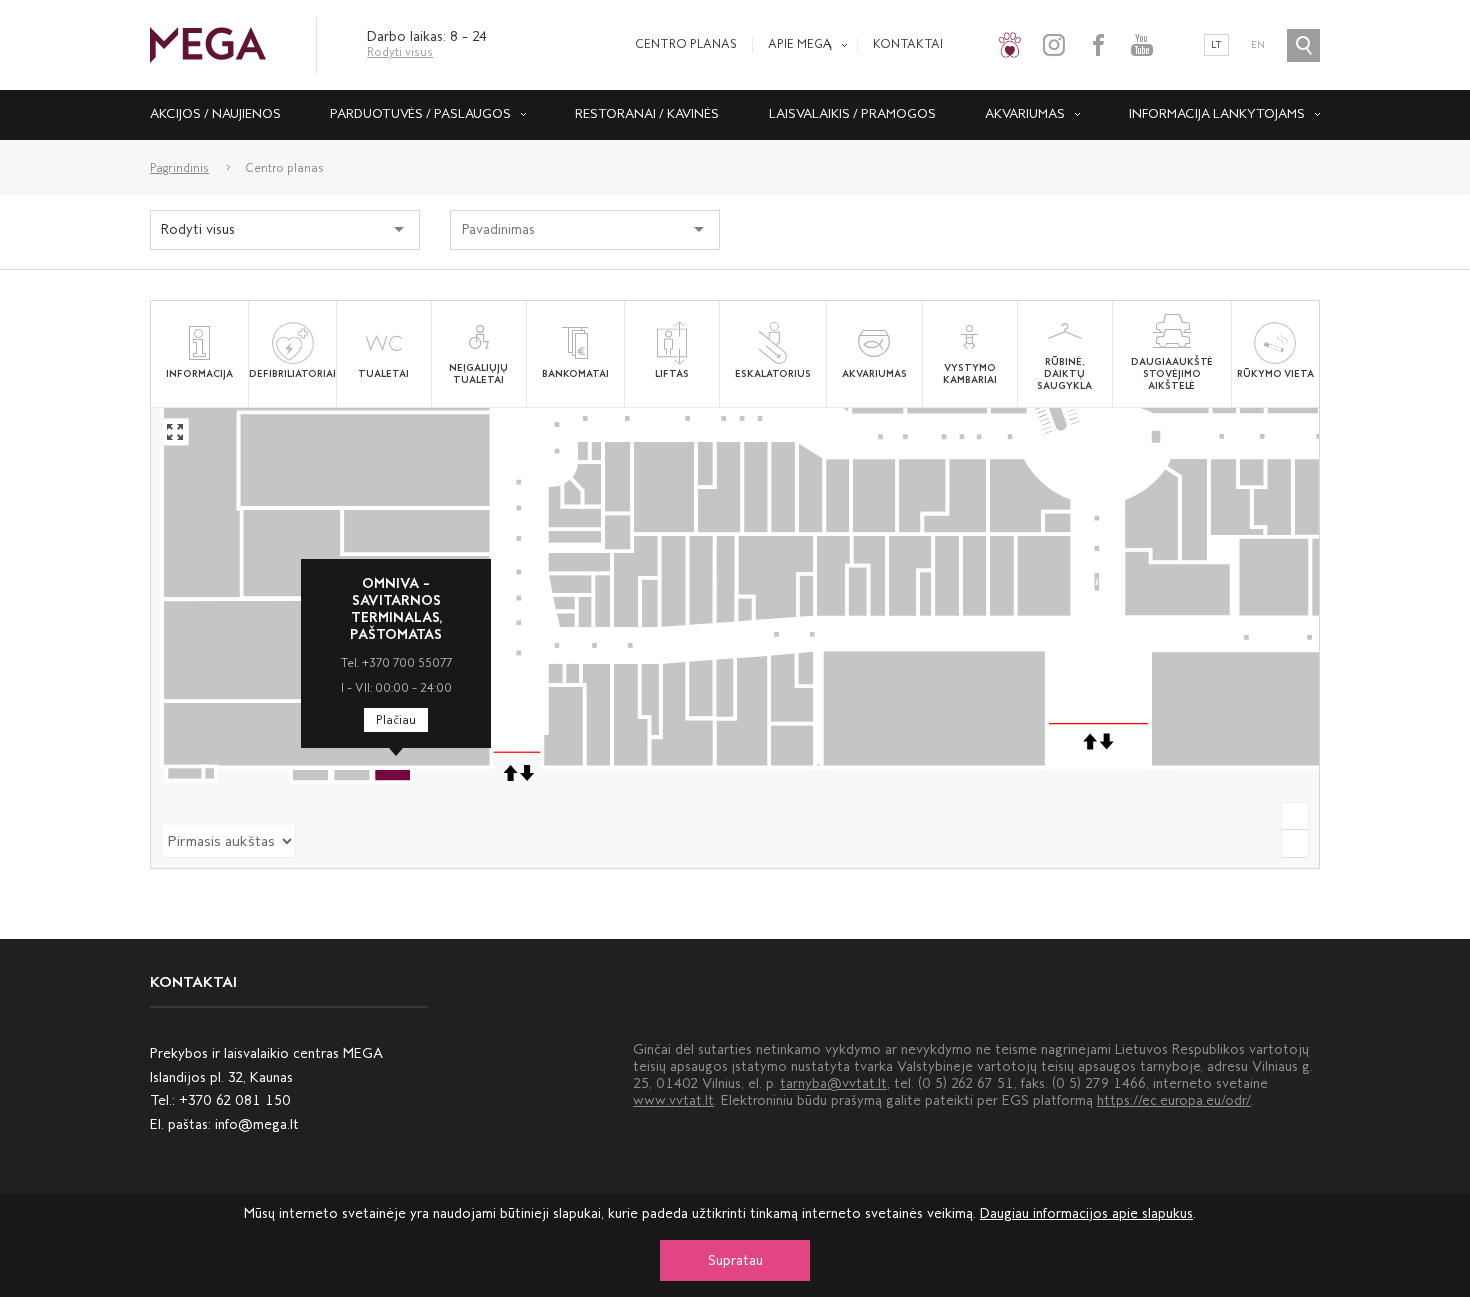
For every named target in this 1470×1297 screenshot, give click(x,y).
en (1258, 45)
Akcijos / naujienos (215, 113)
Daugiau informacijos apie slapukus (1086, 1213)
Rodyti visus (400, 52)
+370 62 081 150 (235, 1100)
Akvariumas (1025, 113)
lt (1216, 45)
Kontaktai (908, 44)
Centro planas (686, 44)
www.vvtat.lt (673, 1100)
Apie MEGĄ (800, 44)
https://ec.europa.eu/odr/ (1174, 1100)
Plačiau (396, 720)
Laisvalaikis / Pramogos (852, 113)
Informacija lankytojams (1217, 113)
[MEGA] (208, 43)
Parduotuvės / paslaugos (420, 113)
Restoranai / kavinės (647, 113)
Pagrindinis (179, 168)
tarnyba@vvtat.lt (833, 1083)
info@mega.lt (257, 1124)
